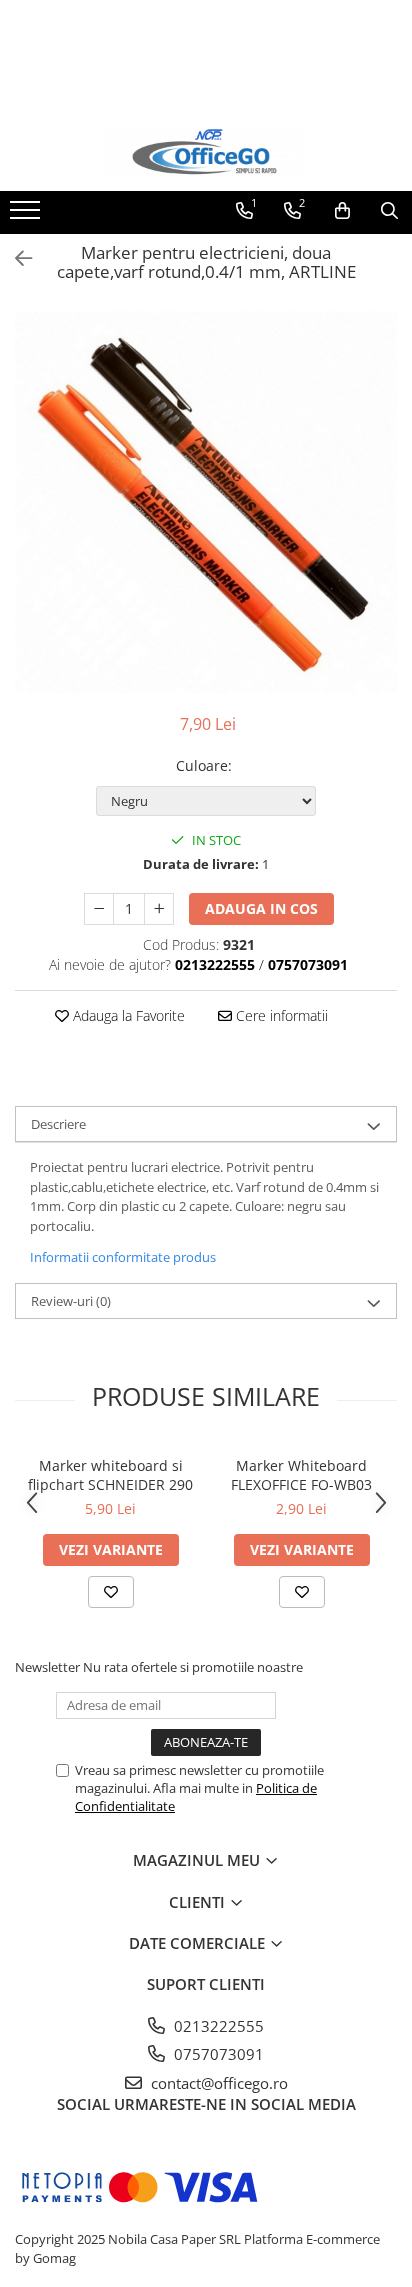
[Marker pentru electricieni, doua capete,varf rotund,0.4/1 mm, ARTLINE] (206, 502)
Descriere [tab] (58, 1124)
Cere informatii (280, 1015)
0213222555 (217, 2026)
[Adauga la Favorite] (111, 1592)
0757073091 (217, 2054)
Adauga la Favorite (127, 1015)
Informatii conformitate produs (123, 1257)
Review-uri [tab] (71, 1301)
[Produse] (27, 216)
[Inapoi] (15, 258)
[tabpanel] (206, 502)
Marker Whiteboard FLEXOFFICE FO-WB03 (301, 1475)
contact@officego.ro (217, 2083)
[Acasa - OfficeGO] (206, 152)
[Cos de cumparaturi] (342, 211)
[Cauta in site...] (389, 211)
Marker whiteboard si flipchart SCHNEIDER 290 (110, 1475)
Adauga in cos (261, 908)
